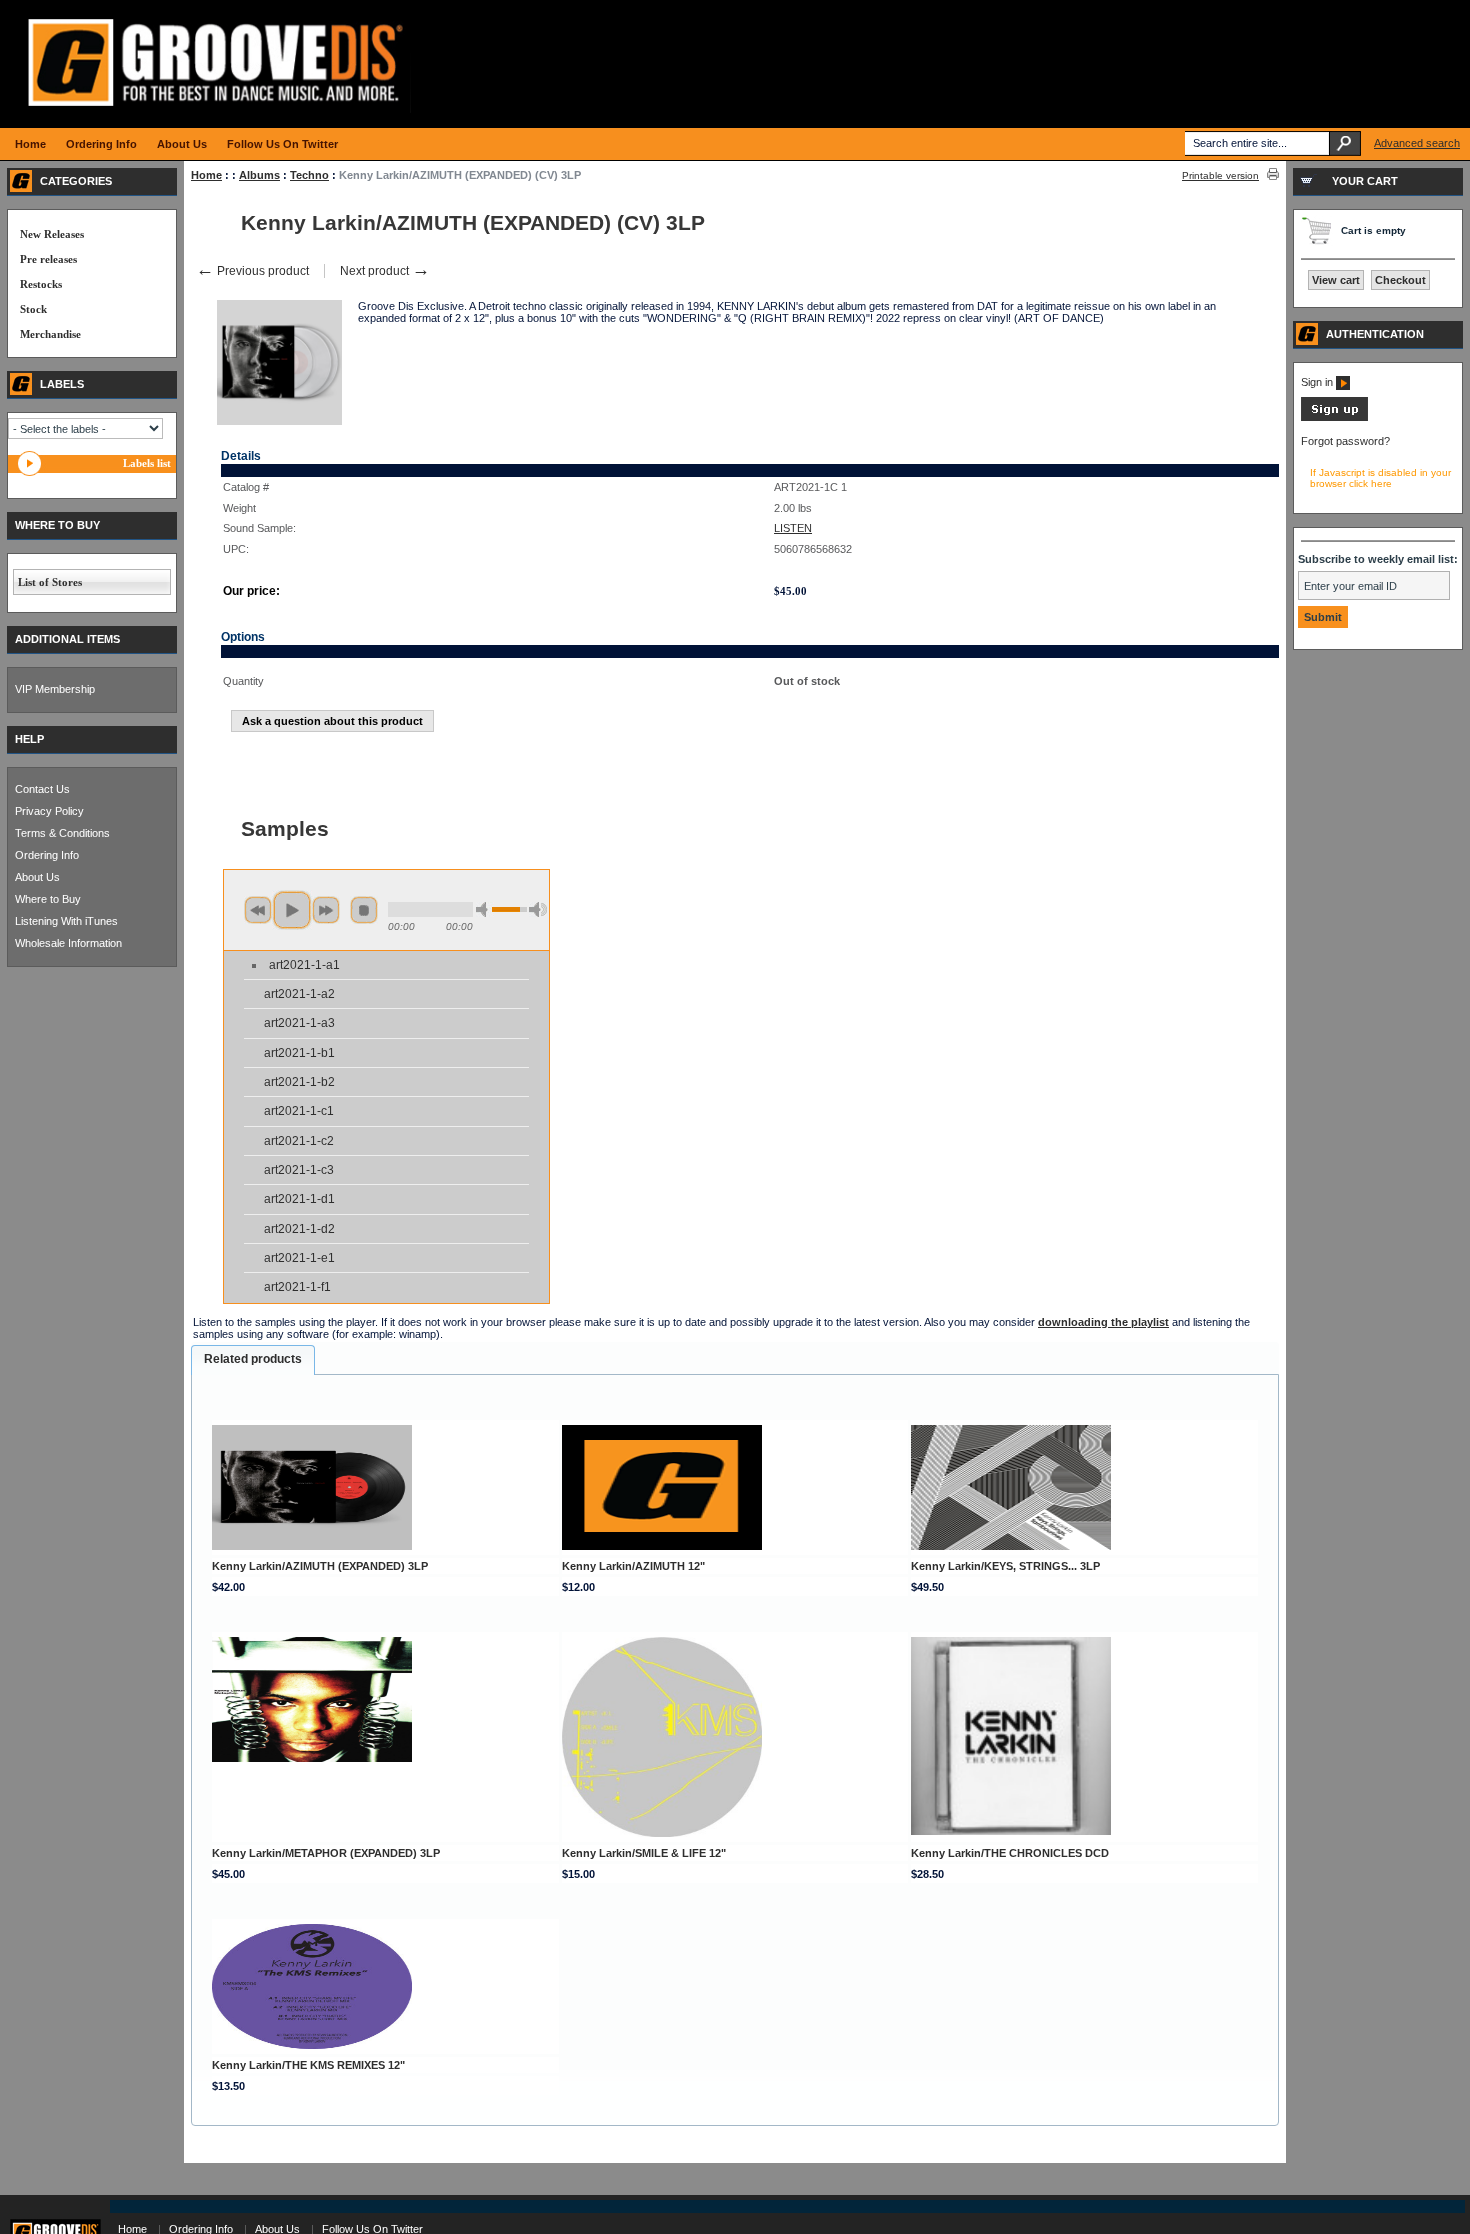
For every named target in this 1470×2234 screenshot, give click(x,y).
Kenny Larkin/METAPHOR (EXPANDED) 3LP (326, 1853)
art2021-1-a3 (299, 1023)
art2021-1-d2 (299, 1229)
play (292, 910)
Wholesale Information (68, 943)
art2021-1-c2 (299, 1141)
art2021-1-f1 (297, 1287)
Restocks (41, 284)
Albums (259, 175)
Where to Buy (48, 899)
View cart (1336, 280)
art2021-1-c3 (299, 1170)
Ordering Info (47, 855)
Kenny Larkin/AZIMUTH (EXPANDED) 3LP (320, 1566)
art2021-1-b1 (299, 1053)
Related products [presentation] (253, 1359)
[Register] (1334, 417)
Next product (385, 271)
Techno (309, 175)
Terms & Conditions (62, 833)
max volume (538, 909)
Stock (33, 309)
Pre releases (48, 259)
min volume (485, 909)
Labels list (147, 463)
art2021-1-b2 (299, 1082)
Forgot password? (1345, 441)
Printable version (1220, 175)
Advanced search (1417, 143)
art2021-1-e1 (299, 1258)
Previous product (252, 271)
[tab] (253, 1360)
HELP (29, 739)
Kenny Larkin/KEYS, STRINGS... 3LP (1005, 1566)
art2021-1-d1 (299, 1199)
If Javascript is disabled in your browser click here (1380, 478)
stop (364, 910)
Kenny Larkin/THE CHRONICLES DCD (1010, 1853)
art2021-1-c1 (299, 1111)
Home (206, 175)
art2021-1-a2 (299, 994)
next (326, 910)
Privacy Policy (49, 811)
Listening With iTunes (66, 921)
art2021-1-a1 (304, 965)
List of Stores (50, 582)
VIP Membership (55, 689)
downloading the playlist (1103, 1322)
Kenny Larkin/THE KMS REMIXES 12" (308, 2065)
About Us (37, 877)
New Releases (52, 234)
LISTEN (793, 528)
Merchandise (50, 334)
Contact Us (42, 789)
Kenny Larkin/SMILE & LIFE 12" (644, 1853)
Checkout (1400, 280)
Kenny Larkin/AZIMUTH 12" (633, 1566)
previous (258, 910)
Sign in (1318, 382)
